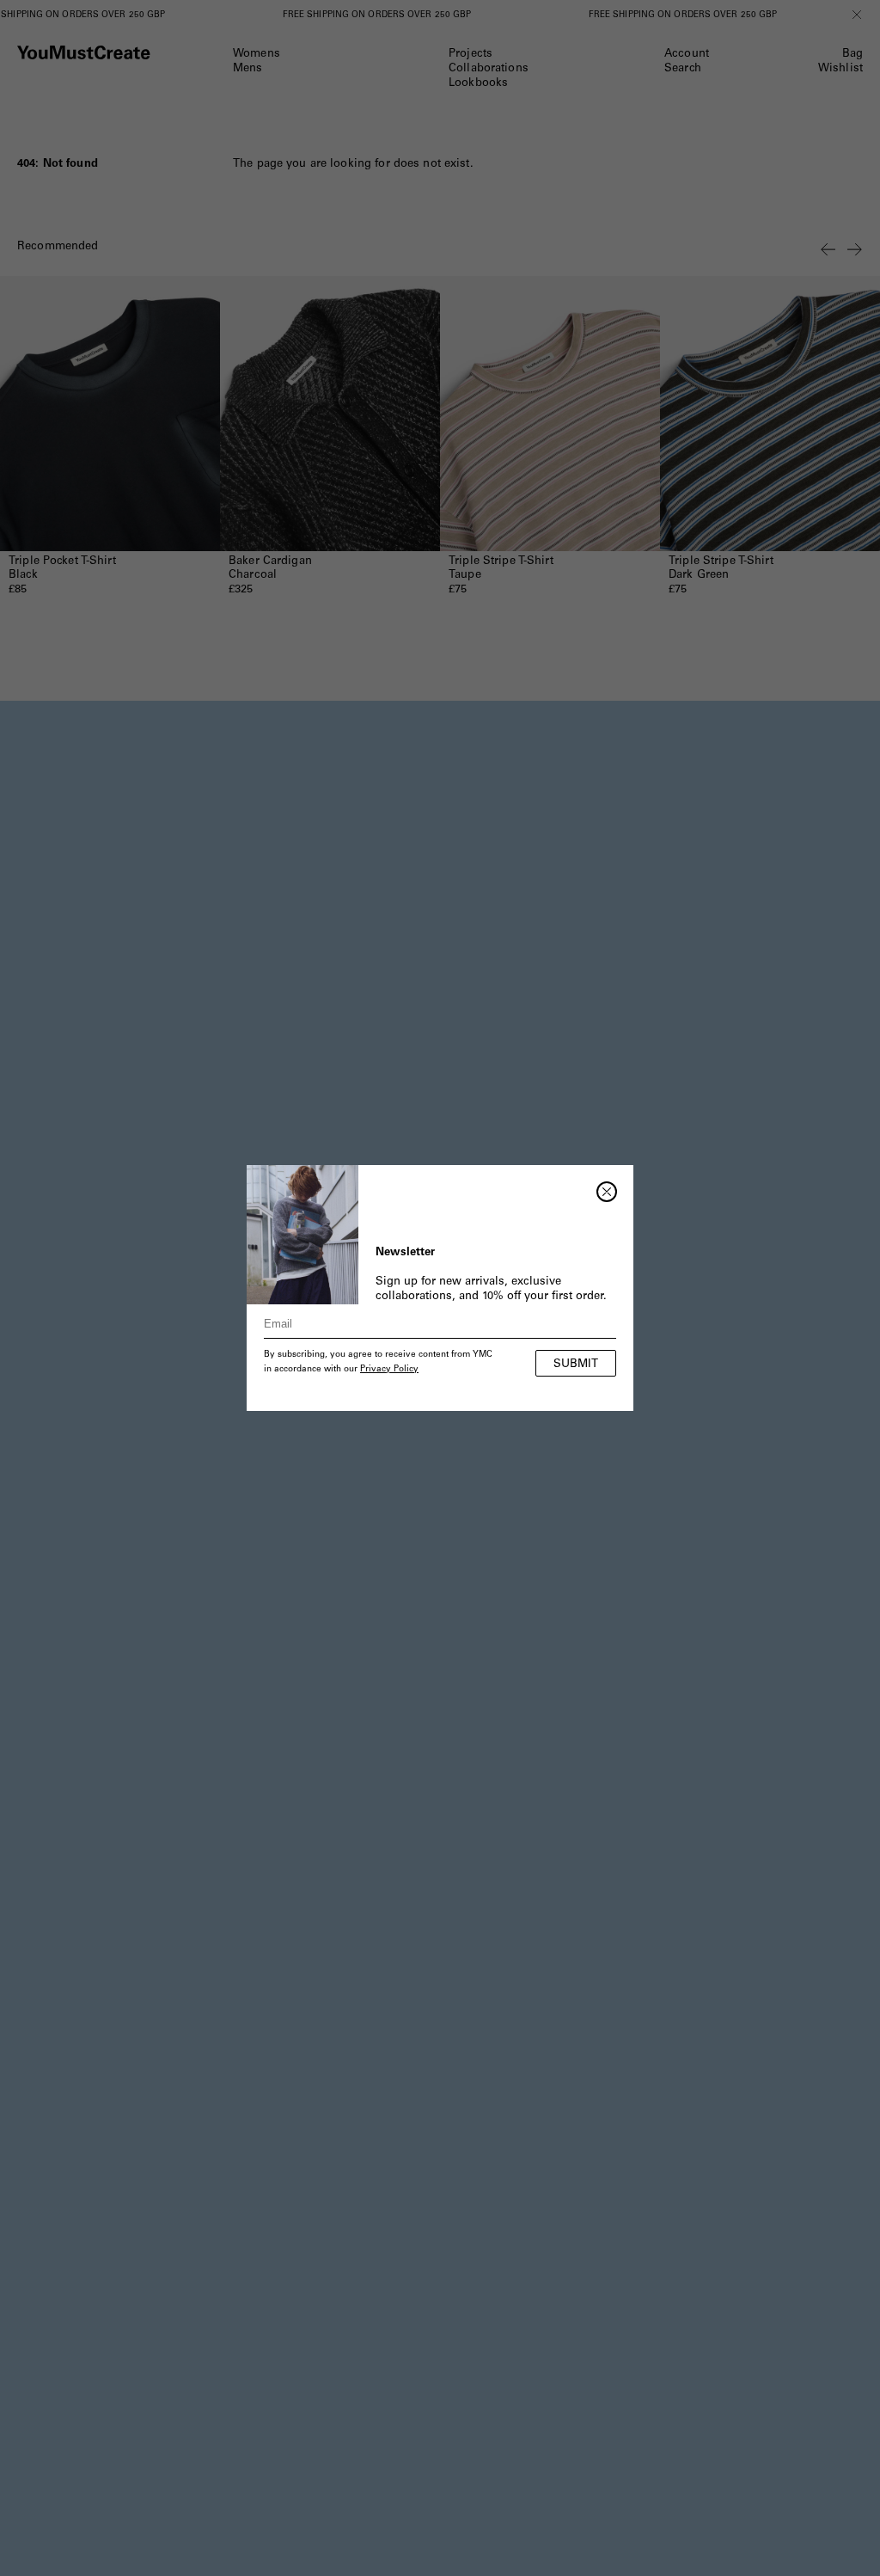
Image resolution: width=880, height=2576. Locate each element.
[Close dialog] (607, 1192)
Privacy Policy (389, 1370)
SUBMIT (576, 1365)
